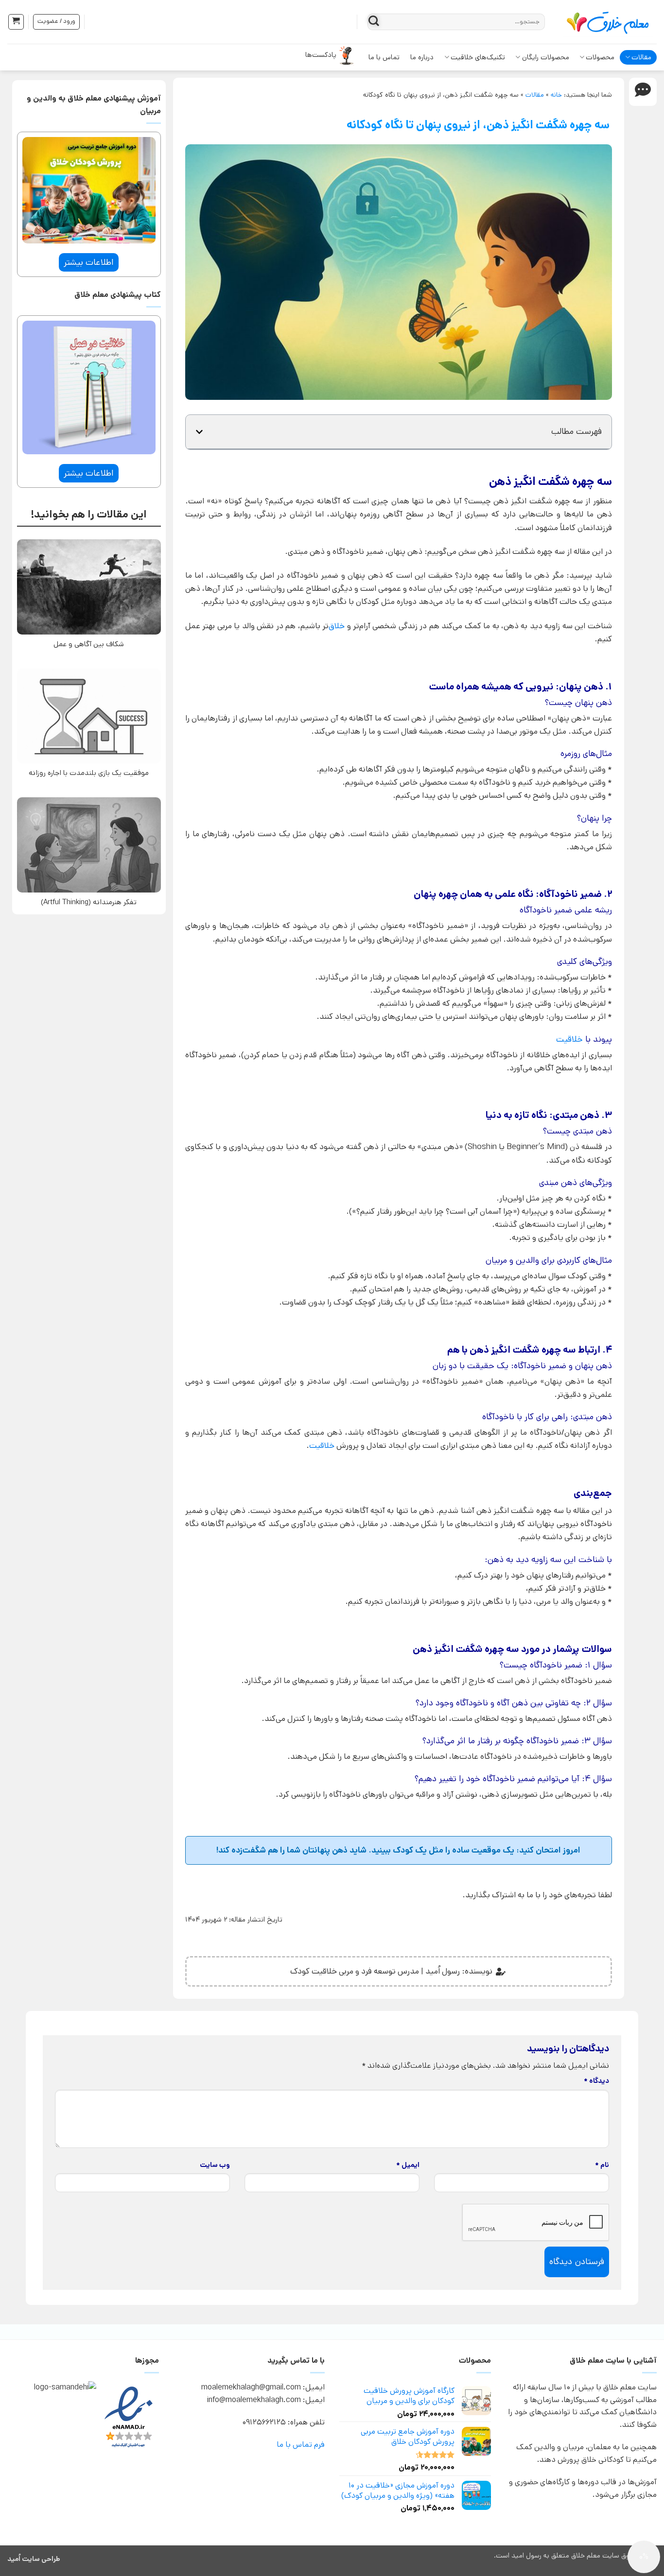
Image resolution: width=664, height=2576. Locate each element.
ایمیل (408, 2165)
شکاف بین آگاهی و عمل (89, 644)
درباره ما (422, 57)
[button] (16, 22)
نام (602, 2165)
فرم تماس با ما (301, 2445)
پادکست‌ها (321, 55)
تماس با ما (384, 57)
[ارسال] (374, 22)
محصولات (600, 57)
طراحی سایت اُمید (34, 2559)
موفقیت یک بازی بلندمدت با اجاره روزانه (89, 773)
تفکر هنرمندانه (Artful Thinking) (89, 902)
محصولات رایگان (546, 57)
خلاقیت (569, 1039)
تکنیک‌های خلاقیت (478, 57)
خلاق (337, 626)
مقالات (641, 57)
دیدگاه (596, 2081)
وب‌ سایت (215, 2165)
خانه (556, 95)
